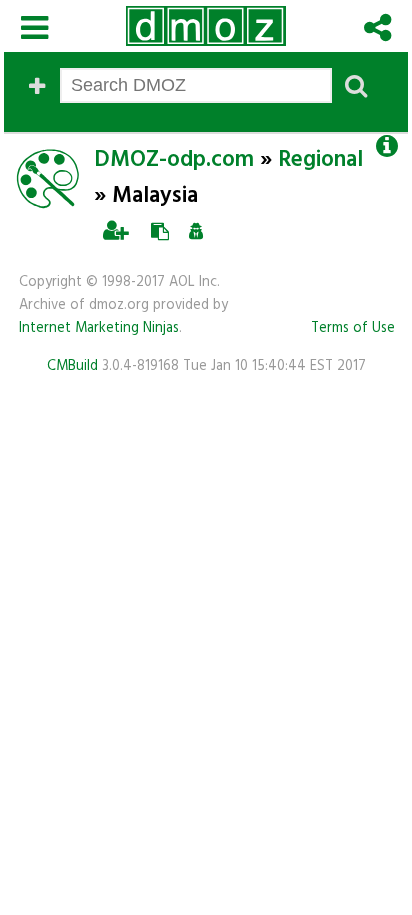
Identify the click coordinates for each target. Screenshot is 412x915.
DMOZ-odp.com (174, 160)
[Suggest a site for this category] (160, 232)
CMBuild (72, 366)
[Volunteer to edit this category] (116, 232)
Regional (320, 160)
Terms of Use (353, 328)
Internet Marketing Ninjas (99, 328)
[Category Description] (386, 146)
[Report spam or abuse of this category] (196, 232)
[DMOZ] (206, 26)
